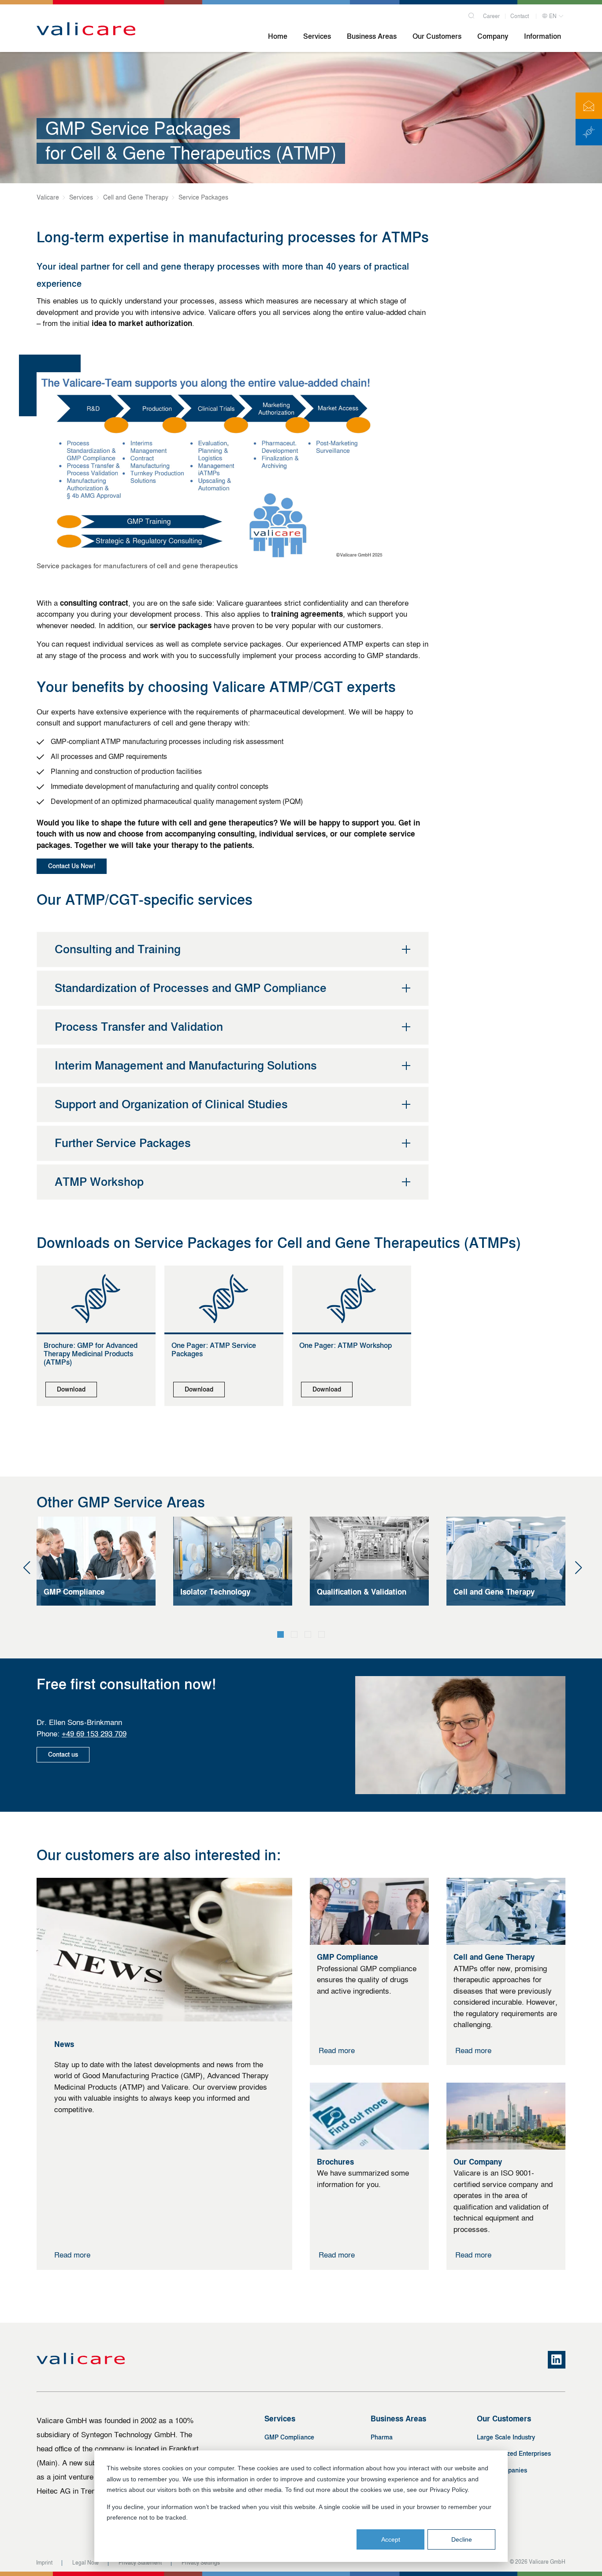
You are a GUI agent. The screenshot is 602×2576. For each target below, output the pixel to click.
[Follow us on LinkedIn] (557, 2360)
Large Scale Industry (506, 2437)
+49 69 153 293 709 (94, 1734)
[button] (281, 1634)
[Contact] (589, 106)
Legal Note (85, 2563)
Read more (72, 2255)
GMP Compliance (289, 2437)
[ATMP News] (589, 132)
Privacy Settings (201, 2563)
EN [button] (552, 16)
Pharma (382, 2437)
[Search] (471, 15)
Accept (391, 2539)
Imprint (44, 2563)
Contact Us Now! (72, 866)
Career (491, 16)
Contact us (63, 1755)
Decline (462, 2539)
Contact (520, 16)
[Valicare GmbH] (86, 30)
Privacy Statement (140, 2563)
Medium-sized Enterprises (514, 2454)
